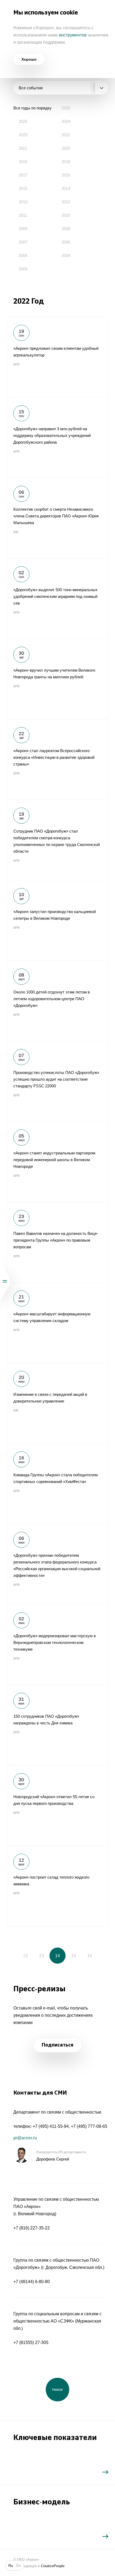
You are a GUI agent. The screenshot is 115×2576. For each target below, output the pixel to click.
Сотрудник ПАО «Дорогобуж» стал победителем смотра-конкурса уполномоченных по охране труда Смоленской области (57, 840)
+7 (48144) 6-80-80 (32, 2282)
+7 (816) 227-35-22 (32, 2228)
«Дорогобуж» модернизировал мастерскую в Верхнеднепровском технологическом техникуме (57, 1644)
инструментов (73, 35)
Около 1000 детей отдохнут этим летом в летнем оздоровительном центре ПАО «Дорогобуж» (57, 1001)
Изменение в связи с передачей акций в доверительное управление (57, 1403)
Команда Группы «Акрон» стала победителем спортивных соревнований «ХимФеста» (57, 1484)
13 (41, 1956)
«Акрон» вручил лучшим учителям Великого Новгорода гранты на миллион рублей (57, 679)
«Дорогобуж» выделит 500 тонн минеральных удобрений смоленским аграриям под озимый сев (57, 598)
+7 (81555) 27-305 (31, 2343)
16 (90, 1956)
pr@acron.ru (25, 2138)
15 (74, 1956)
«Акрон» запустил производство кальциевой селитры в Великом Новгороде (57, 920)
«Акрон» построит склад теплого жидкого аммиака (57, 1886)
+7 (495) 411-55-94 (51, 2126)
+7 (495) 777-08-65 (89, 2126)
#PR (17, 365)
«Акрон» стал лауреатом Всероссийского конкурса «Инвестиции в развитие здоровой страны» (57, 759)
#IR (16, 532)
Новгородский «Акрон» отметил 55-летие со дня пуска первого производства (57, 1805)
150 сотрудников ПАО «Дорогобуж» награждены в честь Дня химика (57, 1725)
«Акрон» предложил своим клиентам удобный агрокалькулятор (57, 357)
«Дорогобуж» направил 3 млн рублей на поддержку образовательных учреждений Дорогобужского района (57, 437)
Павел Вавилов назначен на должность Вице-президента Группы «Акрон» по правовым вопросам (57, 1242)
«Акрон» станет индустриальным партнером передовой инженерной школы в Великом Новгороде (57, 1162)
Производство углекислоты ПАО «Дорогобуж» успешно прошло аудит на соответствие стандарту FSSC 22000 (57, 1081)
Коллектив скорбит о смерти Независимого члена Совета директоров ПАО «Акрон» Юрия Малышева (57, 518)
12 (25, 1956)
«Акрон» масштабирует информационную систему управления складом (57, 1323)
